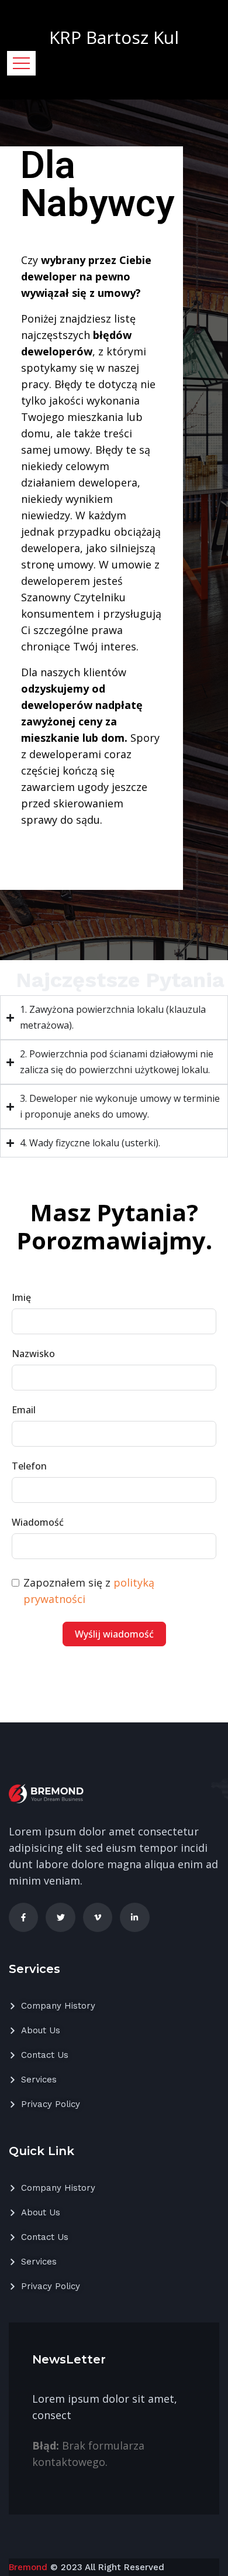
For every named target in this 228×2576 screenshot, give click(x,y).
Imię (21, 1297)
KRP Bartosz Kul (114, 37)
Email (24, 1410)
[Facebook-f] (23, 1917)
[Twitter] (60, 1917)
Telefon (29, 1466)
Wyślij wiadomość (114, 1634)
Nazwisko (33, 1354)
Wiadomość (38, 1522)
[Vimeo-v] (98, 1917)
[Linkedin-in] (134, 1917)
